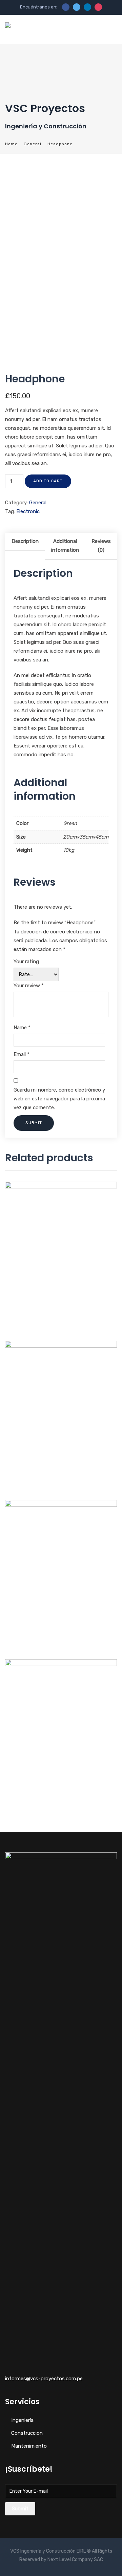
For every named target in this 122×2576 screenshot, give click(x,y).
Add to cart (48, 481)
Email (22, 1054)
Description (25, 541)
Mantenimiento (29, 2446)
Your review (29, 986)
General (33, 144)
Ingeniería (22, 2420)
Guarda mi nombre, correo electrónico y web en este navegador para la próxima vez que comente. (59, 1099)
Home (11, 144)
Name (22, 1028)
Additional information (65, 546)
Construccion (27, 2433)
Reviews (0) (101, 546)
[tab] (25, 546)
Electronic (28, 511)
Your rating (26, 962)
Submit (20, 2509)
